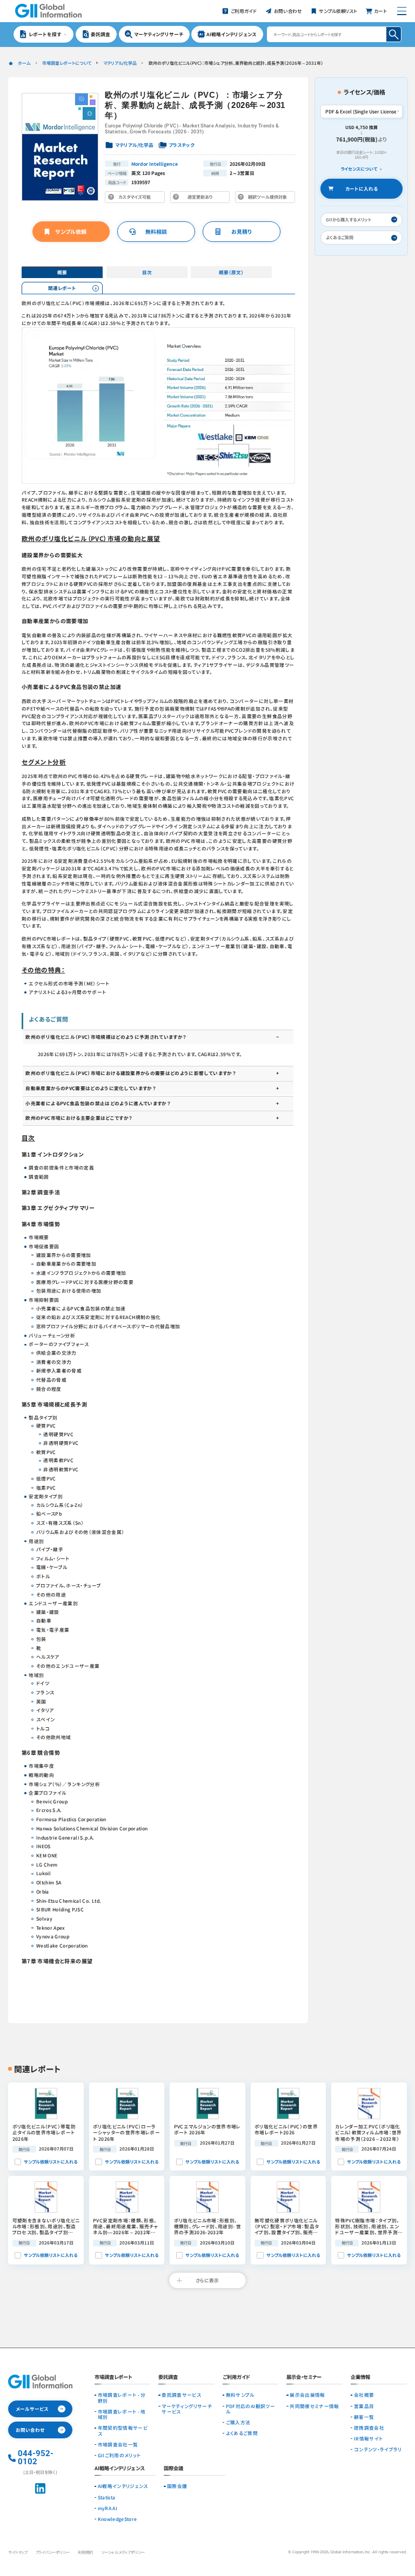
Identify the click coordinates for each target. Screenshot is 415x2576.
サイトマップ (18, 2552)
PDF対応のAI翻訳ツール (250, 2409)
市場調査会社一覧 (118, 2444)
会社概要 (364, 2395)
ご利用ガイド (236, 2378)
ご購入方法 (238, 2422)
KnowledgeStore (118, 2519)
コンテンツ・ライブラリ (378, 2449)
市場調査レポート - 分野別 (122, 2398)
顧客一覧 (364, 2417)
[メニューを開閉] (402, 11)
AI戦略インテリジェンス (123, 2486)
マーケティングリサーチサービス (187, 2409)
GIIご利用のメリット (119, 2455)
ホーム (24, 63)
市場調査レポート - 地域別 (122, 2414)
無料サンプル (240, 2395)
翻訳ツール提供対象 (267, 198)
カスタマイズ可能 (136, 198)
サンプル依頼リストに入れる (51, 2162)
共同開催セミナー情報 (314, 2406)
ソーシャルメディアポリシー (123, 2552)
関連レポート (62, 288)
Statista (107, 2497)
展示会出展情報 (307, 2395)
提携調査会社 (369, 2428)
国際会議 (177, 2486)
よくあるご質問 (242, 2433)
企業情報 (360, 2378)
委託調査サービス (181, 2395)
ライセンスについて (359, 169)
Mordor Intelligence (155, 164)
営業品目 (364, 2406)
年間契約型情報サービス (123, 2430)
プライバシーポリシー (52, 2552)
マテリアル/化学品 (120, 63)
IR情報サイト (368, 2438)
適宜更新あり (202, 198)
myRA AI (108, 2508)
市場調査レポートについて (67, 63)
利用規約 (85, 2552)
